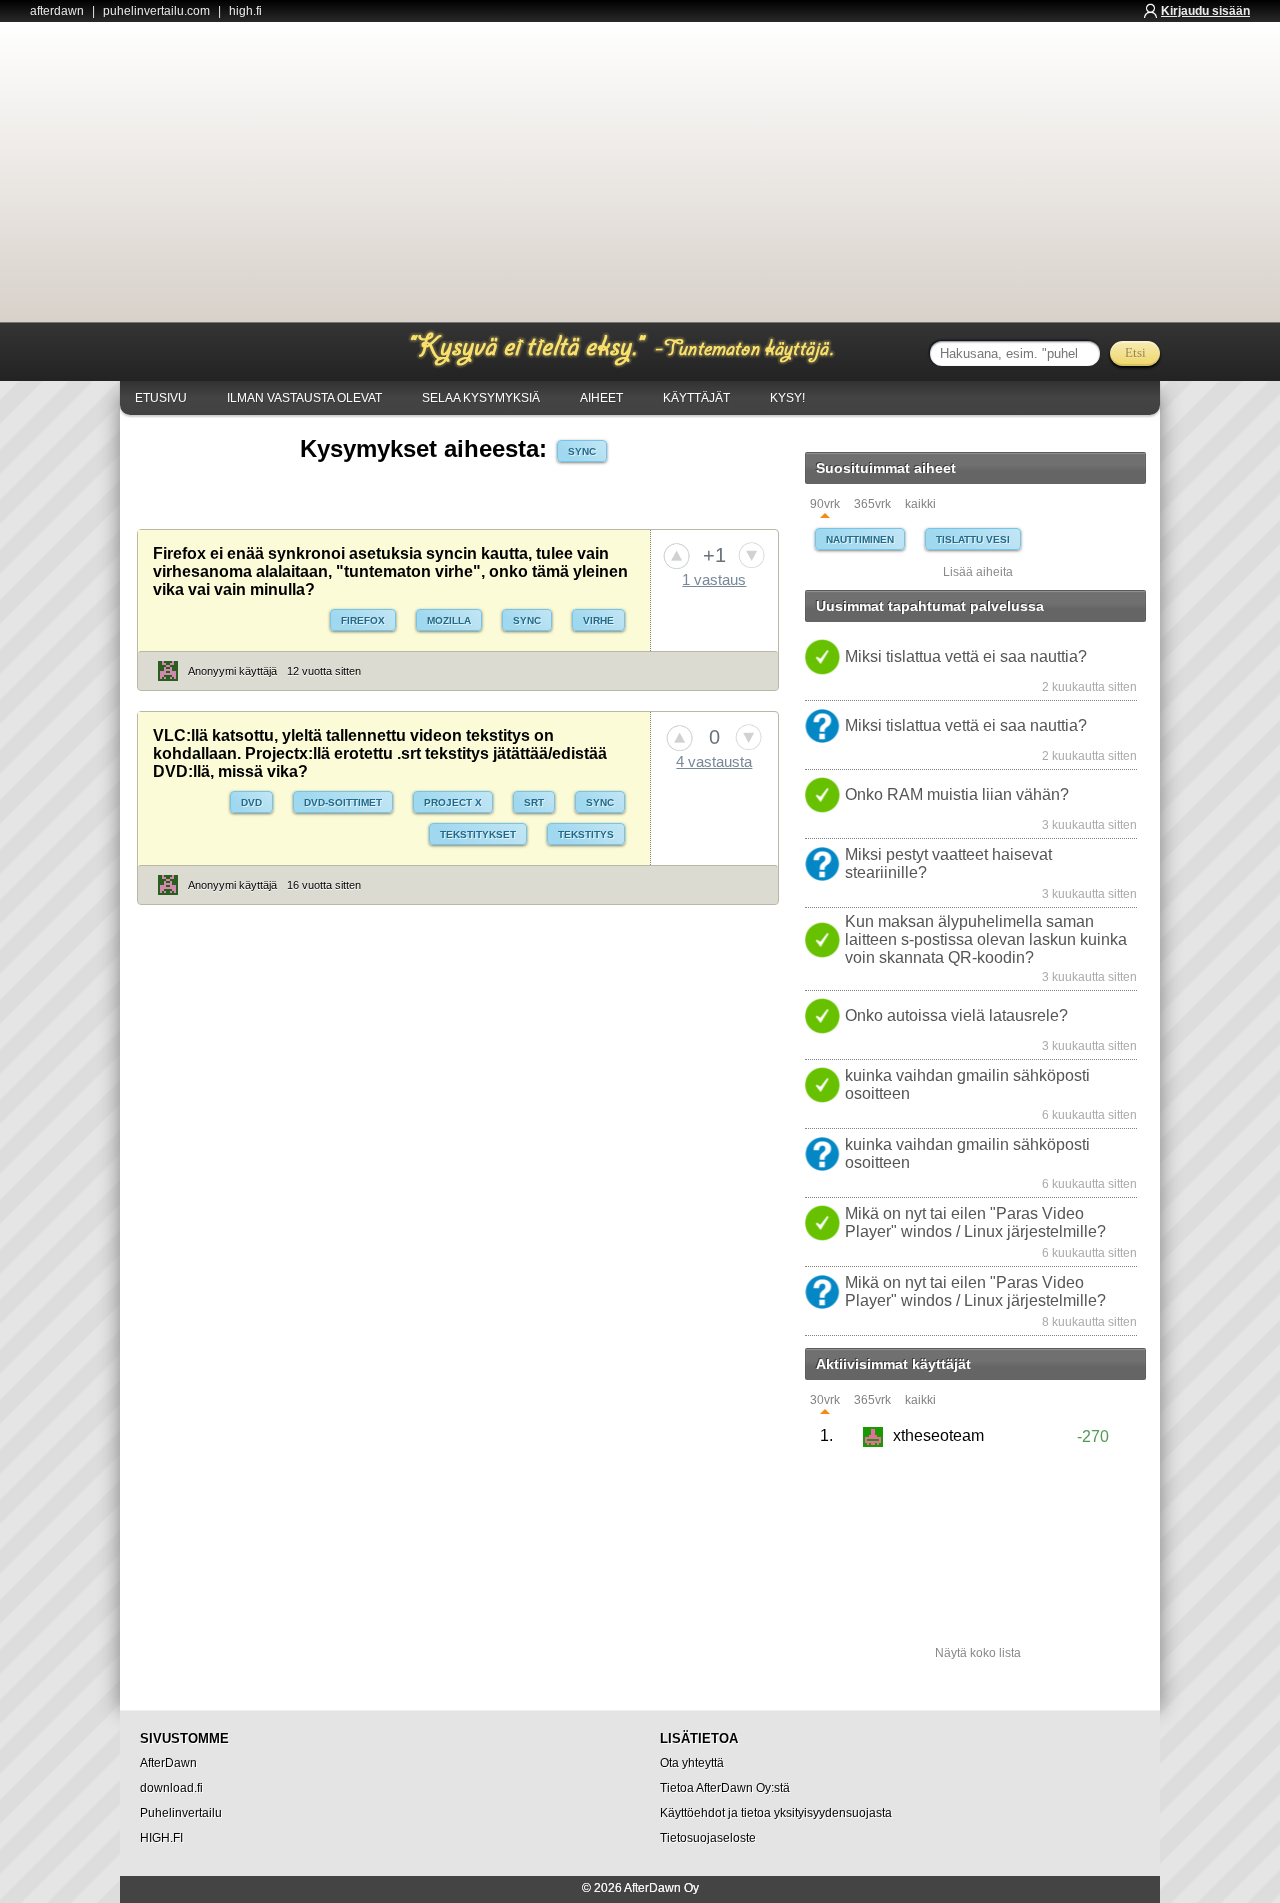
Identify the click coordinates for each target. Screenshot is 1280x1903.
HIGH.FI (161, 1838)
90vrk (825, 504)
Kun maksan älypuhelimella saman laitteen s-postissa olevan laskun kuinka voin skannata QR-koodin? (986, 939)
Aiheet (601, 398)
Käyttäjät (696, 398)
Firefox (363, 620)
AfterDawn (168, 1763)
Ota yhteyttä (692, 1763)
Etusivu (161, 398)
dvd (251, 802)
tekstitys (586, 834)
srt (534, 802)
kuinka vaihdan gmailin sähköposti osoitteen (967, 1084)
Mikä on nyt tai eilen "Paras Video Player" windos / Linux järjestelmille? (975, 1222)
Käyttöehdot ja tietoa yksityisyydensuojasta (776, 1813)
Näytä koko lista (978, 1653)
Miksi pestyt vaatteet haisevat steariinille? (948, 863)
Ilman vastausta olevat (304, 398)
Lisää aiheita (978, 572)
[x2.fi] (222, 353)
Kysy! (787, 398)
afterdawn (57, 11)
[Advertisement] (640, 172)
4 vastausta (714, 761)
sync (582, 451)
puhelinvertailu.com (156, 11)
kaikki (920, 504)
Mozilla (449, 620)
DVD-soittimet (343, 802)
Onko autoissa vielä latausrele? (956, 1015)
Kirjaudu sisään (1205, 11)
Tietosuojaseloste (708, 1838)
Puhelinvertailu (181, 1813)
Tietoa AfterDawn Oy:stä (725, 1788)
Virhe (598, 620)
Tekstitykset (478, 834)
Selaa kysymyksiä (481, 398)
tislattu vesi (973, 539)
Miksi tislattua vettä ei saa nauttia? (966, 656)
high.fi (245, 11)
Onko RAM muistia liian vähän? (957, 794)
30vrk (825, 1400)
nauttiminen (860, 539)
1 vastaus (714, 579)
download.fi (171, 1788)
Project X (453, 802)
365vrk (872, 504)
